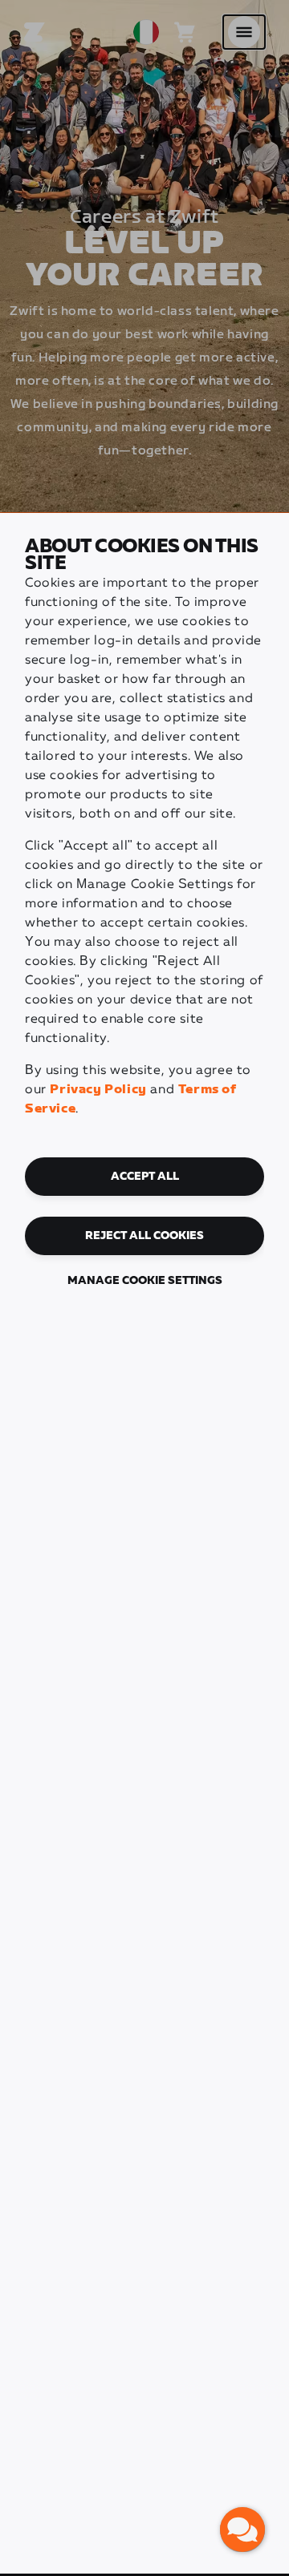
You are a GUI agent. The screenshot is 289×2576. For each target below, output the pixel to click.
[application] (242, 2530)
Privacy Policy (98, 1090)
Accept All (145, 1177)
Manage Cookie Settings (145, 1281)
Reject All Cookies (144, 1236)
